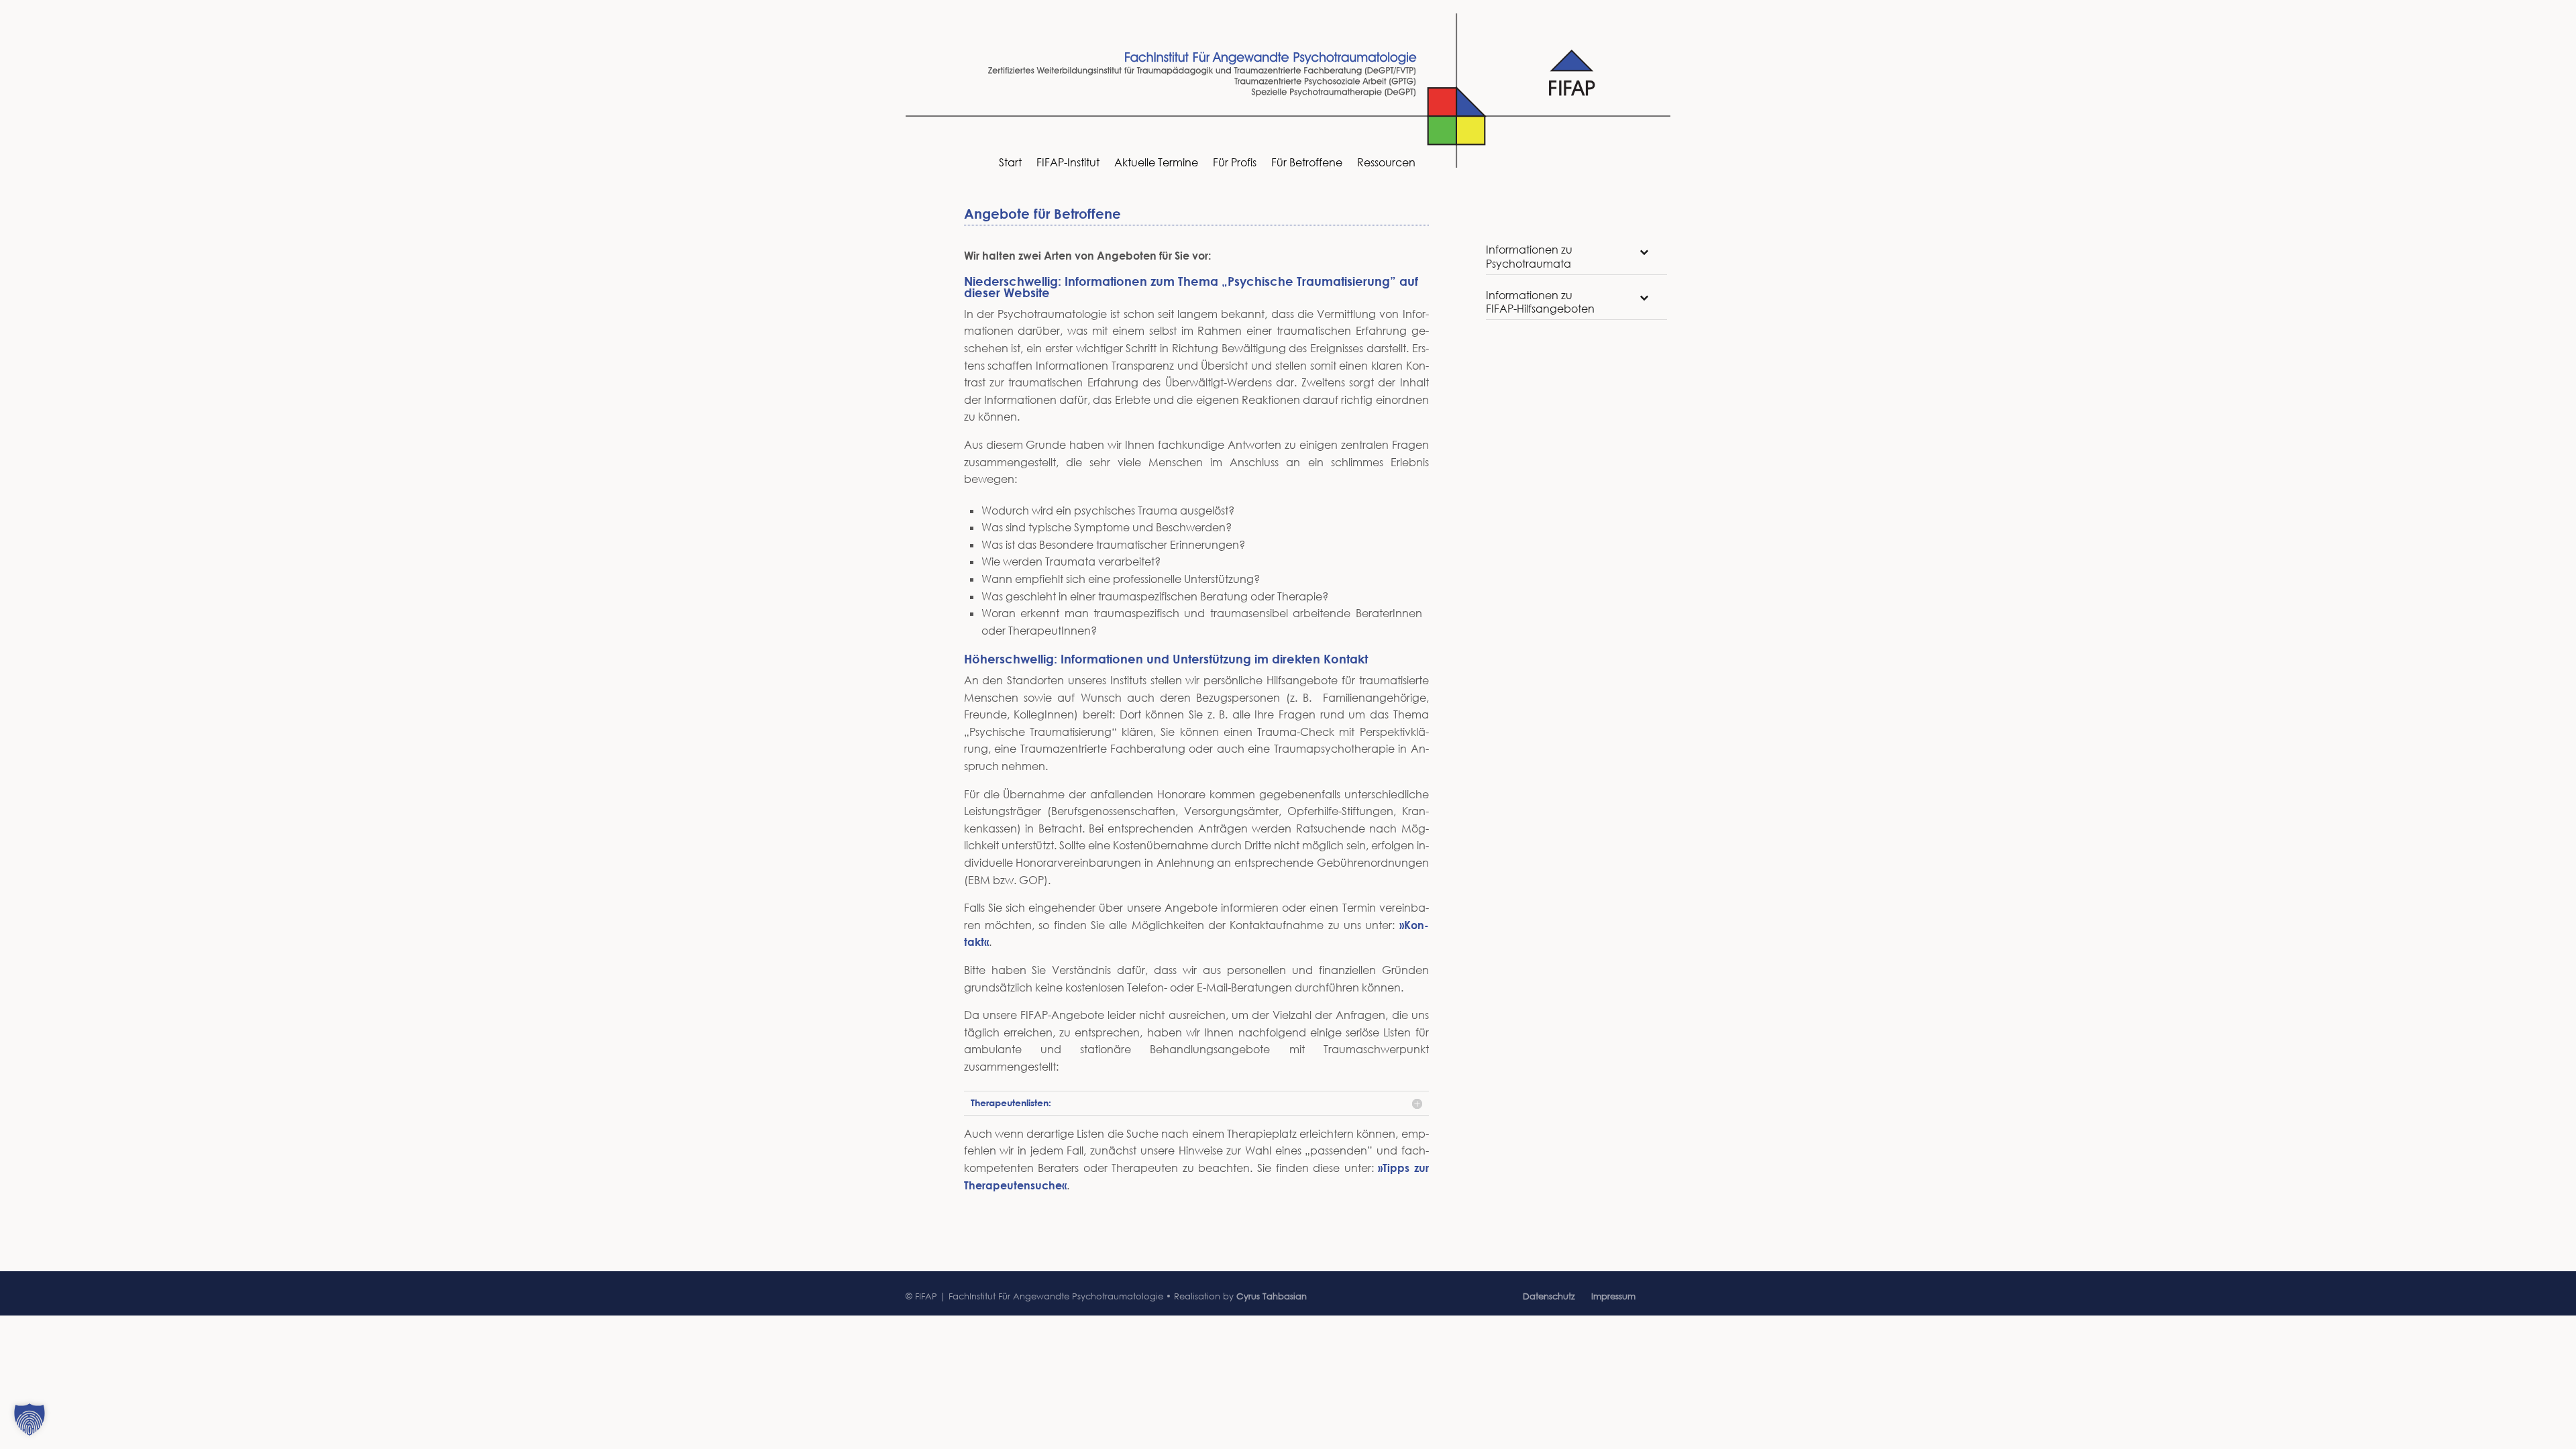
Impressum (1613, 1296)
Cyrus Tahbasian (1272, 1296)
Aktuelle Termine (1156, 163)
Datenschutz (1549, 1296)
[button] (30, 1419)
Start (1010, 163)
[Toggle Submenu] (1644, 252)
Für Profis (1235, 163)
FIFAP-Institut (1068, 163)
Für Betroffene (1307, 163)
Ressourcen (1386, 163)
